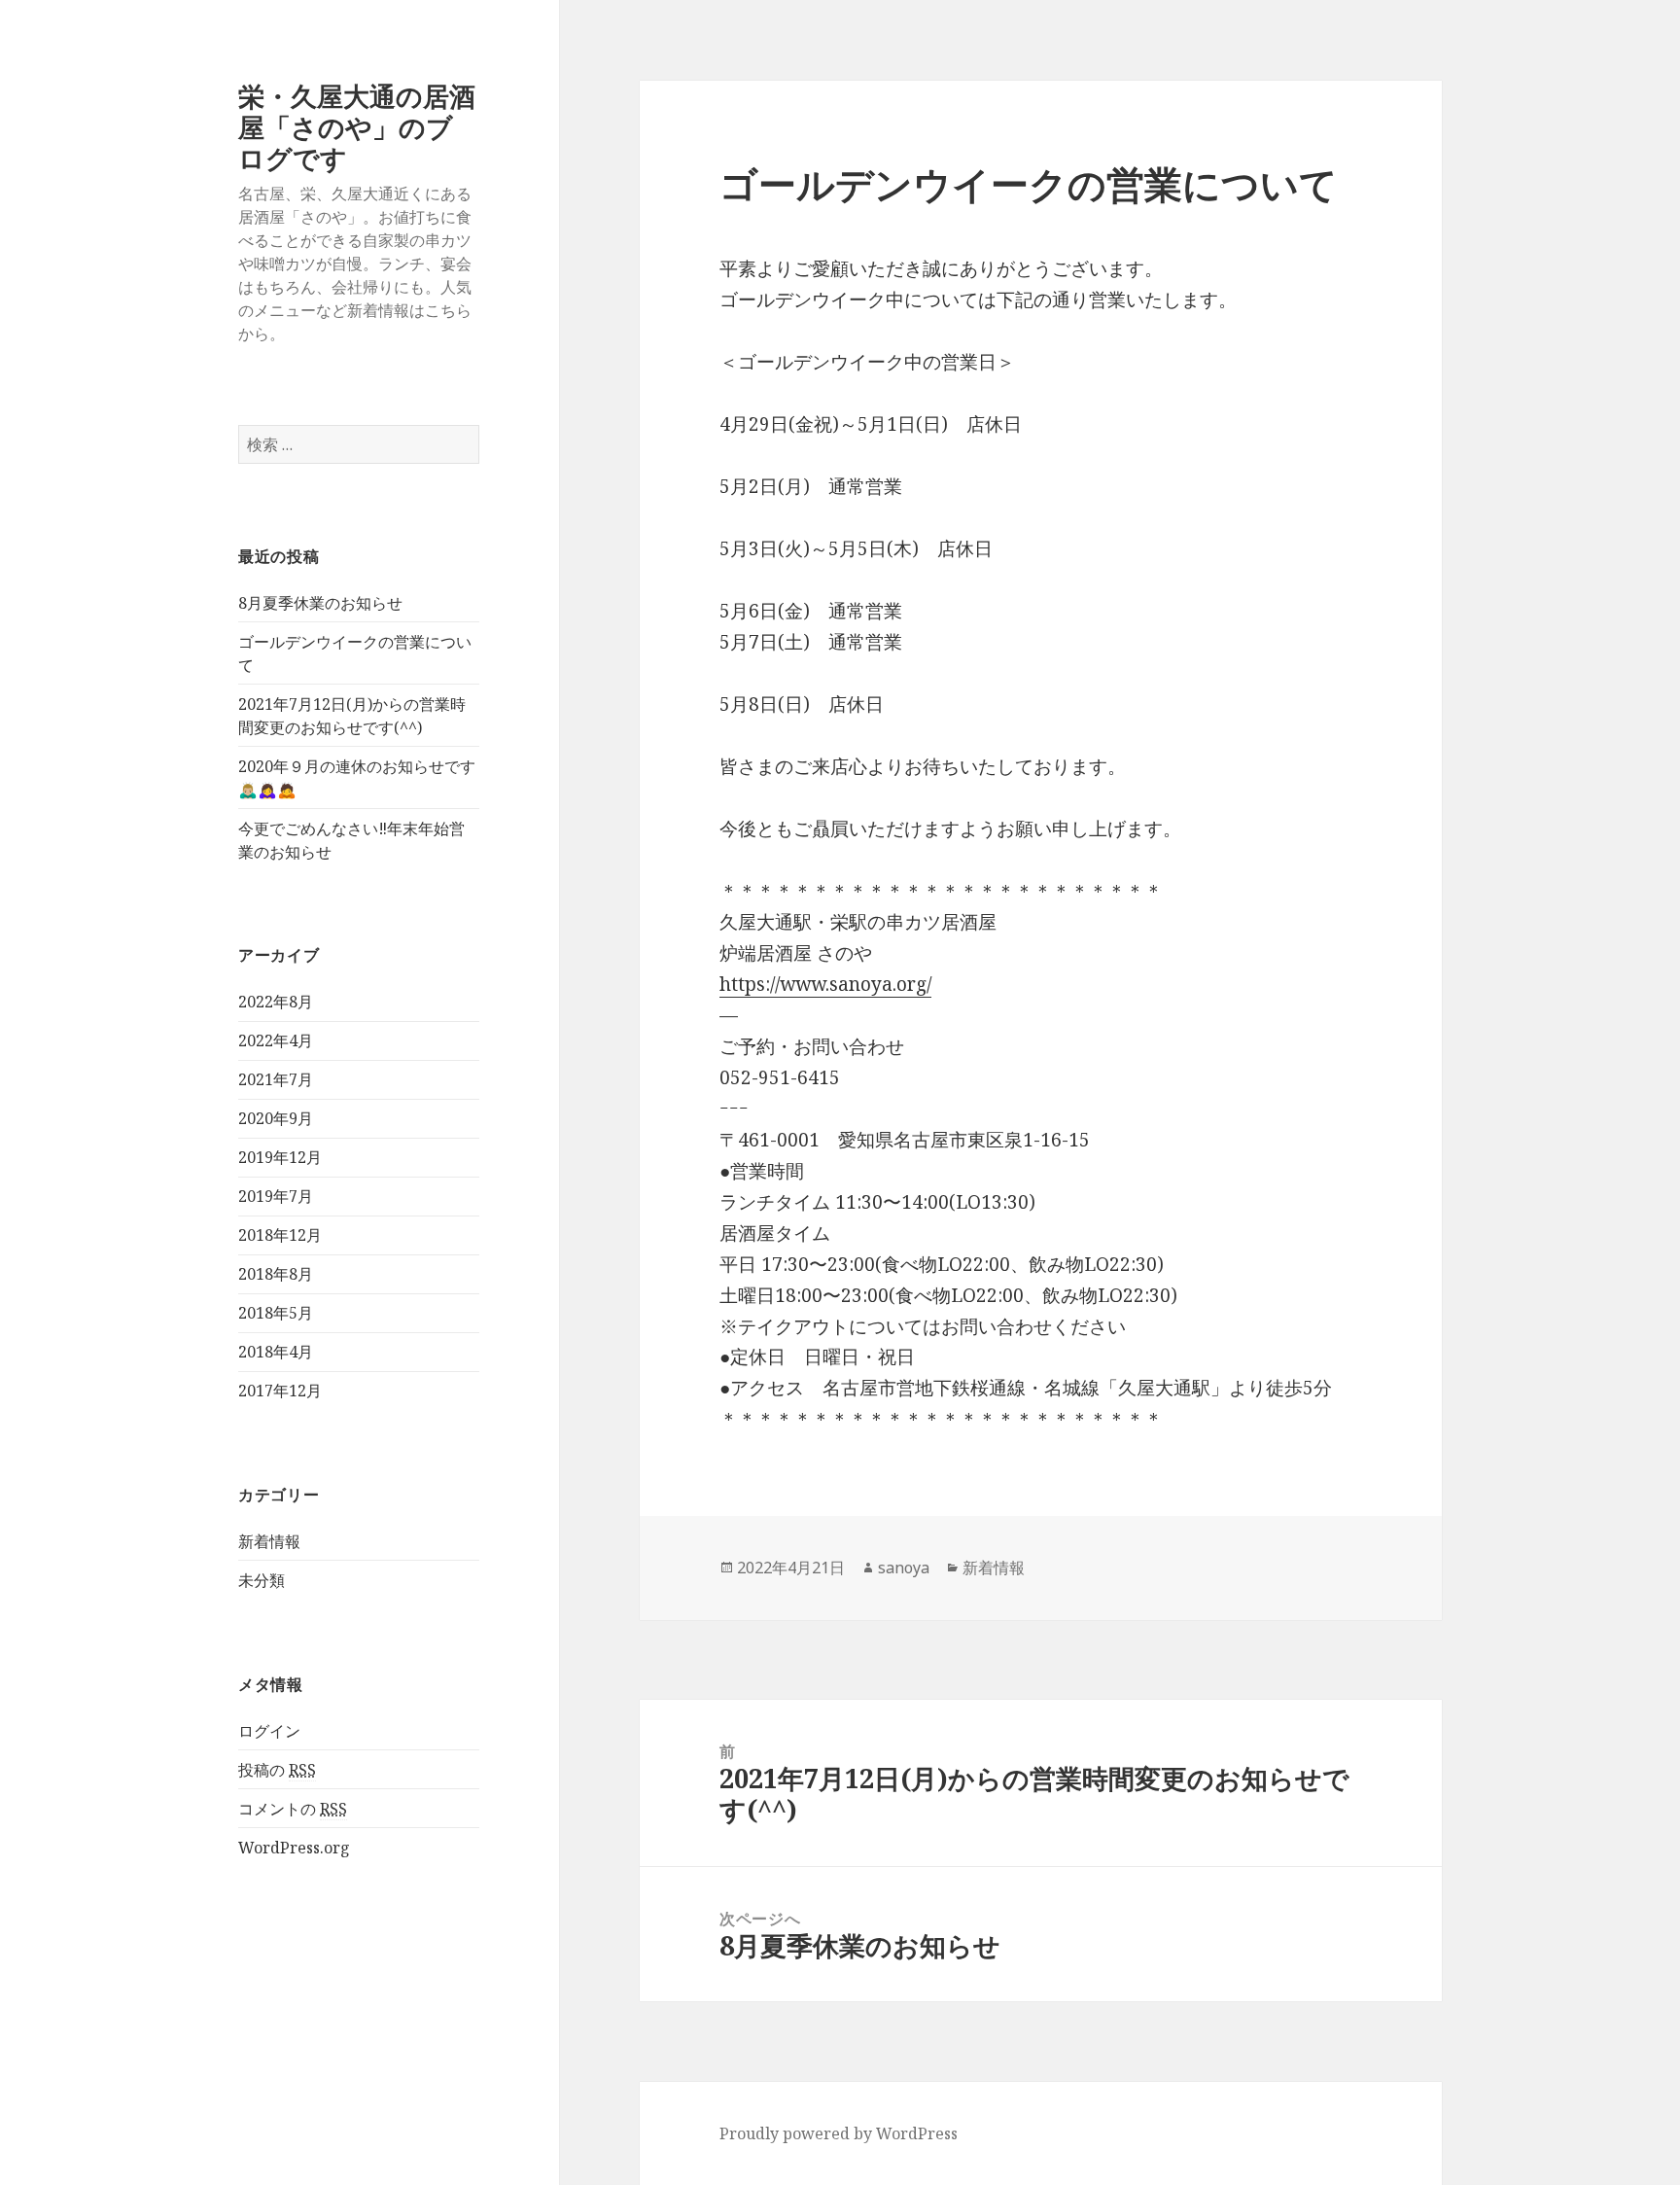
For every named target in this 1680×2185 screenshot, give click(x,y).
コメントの (293, 1809)
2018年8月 (276, 1274)
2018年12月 (280, 1235)
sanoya (904, 1568)
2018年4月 (276, 1352)
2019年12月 (280, 1157)
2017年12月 (280, 1391)
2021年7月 (276, 1079)
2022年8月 (276, 1002)
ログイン (269, 1731)
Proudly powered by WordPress (839, 2133)
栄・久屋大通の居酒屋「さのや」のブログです (357, 127)
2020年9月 (276, 1118)
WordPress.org (294, 1848)
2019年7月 (276, 1196)
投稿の (277, 1770)
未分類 (262, 1580)
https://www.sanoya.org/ (825, 984)
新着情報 (269, 1541)
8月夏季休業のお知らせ (320, 603)
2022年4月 (276, 1040)
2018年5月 (276, 1313)
